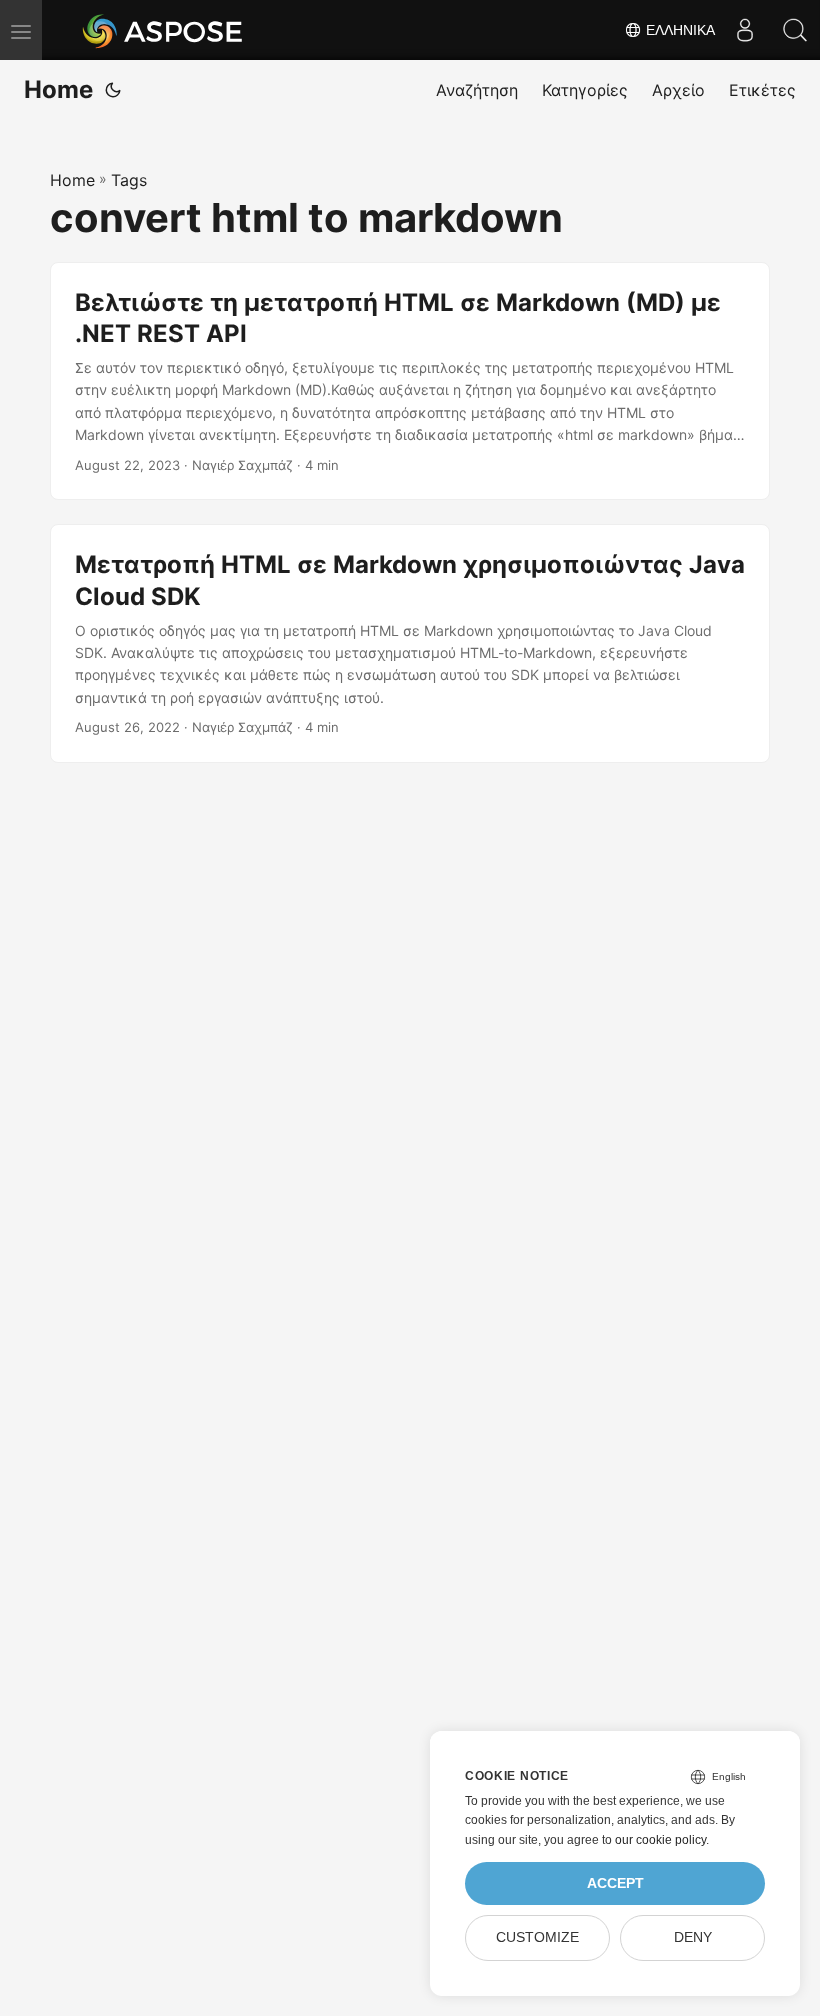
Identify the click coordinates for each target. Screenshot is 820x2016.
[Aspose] (163, 30)
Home (58, 89)
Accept (615, 1883)
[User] (745, 30)
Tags (129, 180)
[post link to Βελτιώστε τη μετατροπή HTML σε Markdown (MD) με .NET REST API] (410, 381)
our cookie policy (660, 1840)
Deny (693, 1937)
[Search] (795, 30)
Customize (537, 1937)
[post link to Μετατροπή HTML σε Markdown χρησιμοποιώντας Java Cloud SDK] (410, 643)
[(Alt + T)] (113, 90)
